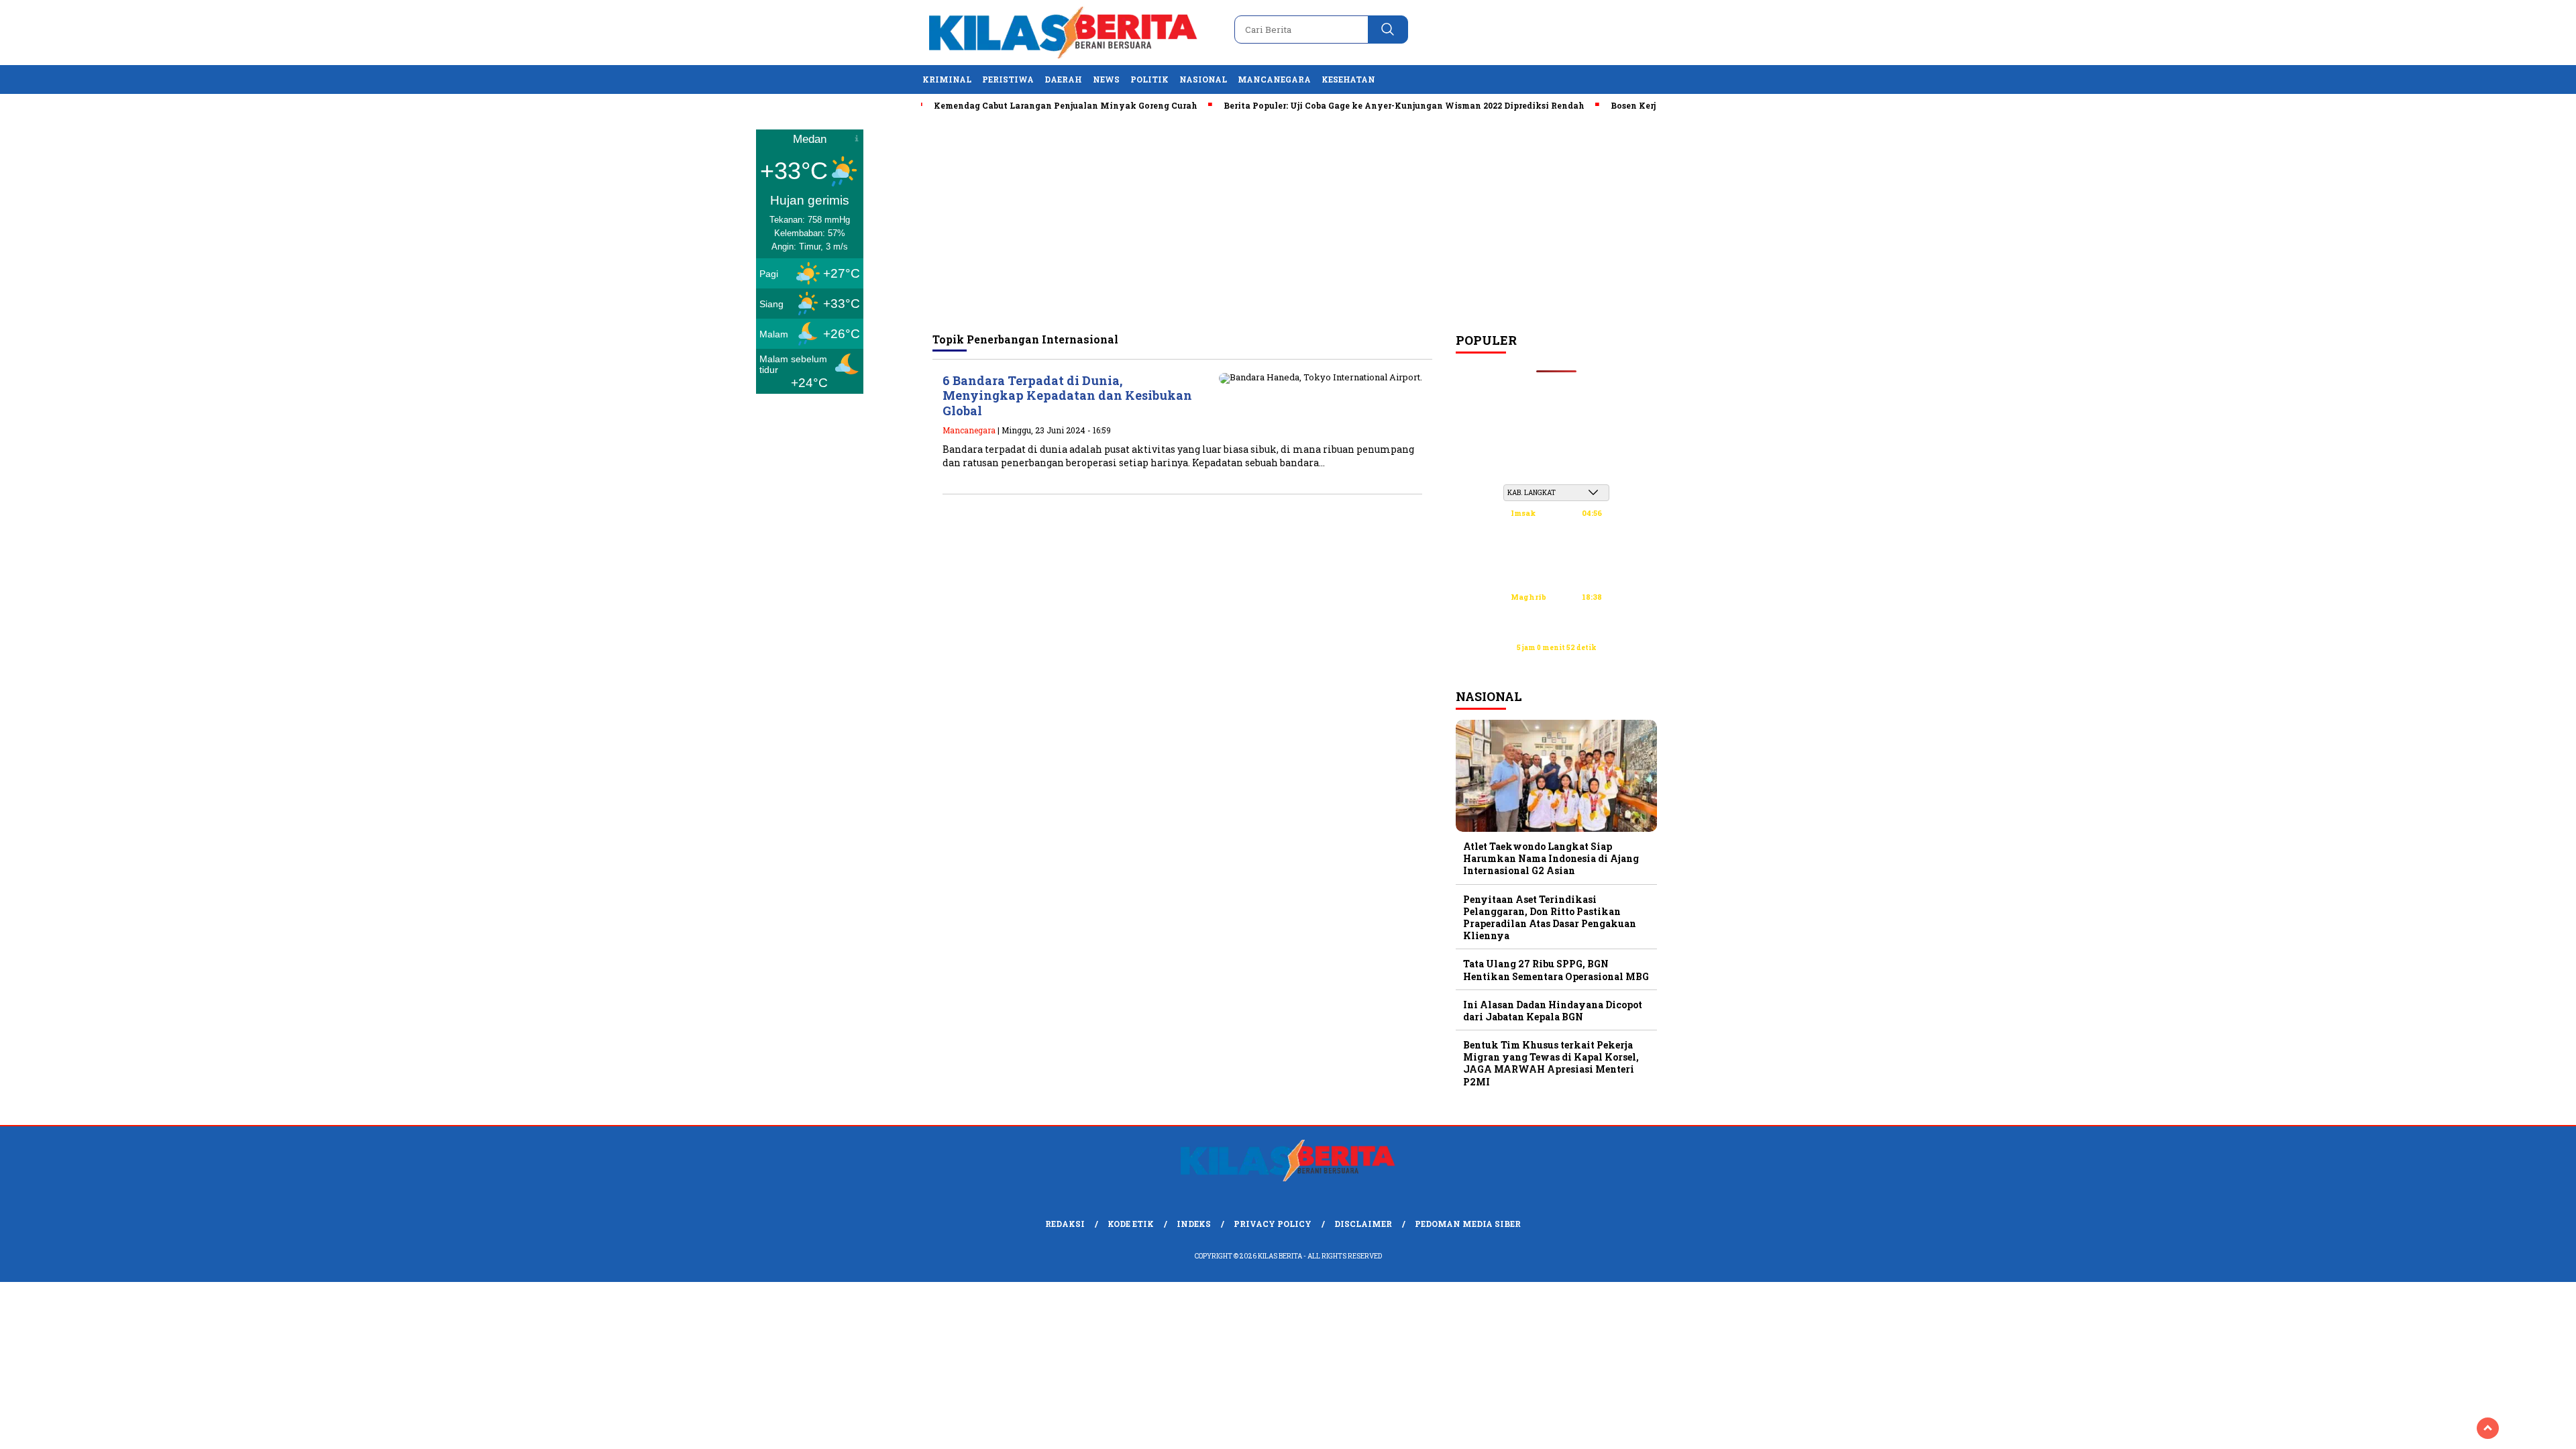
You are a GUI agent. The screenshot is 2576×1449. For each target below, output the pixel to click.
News (1106, 79)
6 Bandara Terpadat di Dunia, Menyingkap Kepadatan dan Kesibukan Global (1067, 395)
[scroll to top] (2488, 1428)
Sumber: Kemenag (1556, 662)
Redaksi (1065, 1224)
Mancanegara (1274, 79)
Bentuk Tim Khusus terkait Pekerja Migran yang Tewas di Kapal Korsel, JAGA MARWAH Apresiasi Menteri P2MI (1551, 1063)
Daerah (1063, 79)
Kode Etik (1131, 1224)
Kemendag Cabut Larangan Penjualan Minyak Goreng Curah (1020, 105)
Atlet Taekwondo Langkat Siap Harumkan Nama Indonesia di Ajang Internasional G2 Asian (1551, 858)
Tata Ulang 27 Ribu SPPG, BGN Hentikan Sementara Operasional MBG (1556, 970)
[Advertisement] (1288, 222)
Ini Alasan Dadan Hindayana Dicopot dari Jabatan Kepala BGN (1553, 1011)
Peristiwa (1008, 79)
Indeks (1194, 1224)
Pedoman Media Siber (1468, 1224)
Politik (1149, 79)
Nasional (1203, 79)
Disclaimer (1363, 1224)
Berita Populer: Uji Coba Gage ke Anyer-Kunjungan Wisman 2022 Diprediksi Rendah (1358, 105)
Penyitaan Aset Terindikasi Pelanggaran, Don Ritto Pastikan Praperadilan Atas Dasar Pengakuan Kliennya (1550, 918)
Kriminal (947, 79)
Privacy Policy (1273, 1224)
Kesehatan (1348, 79)
